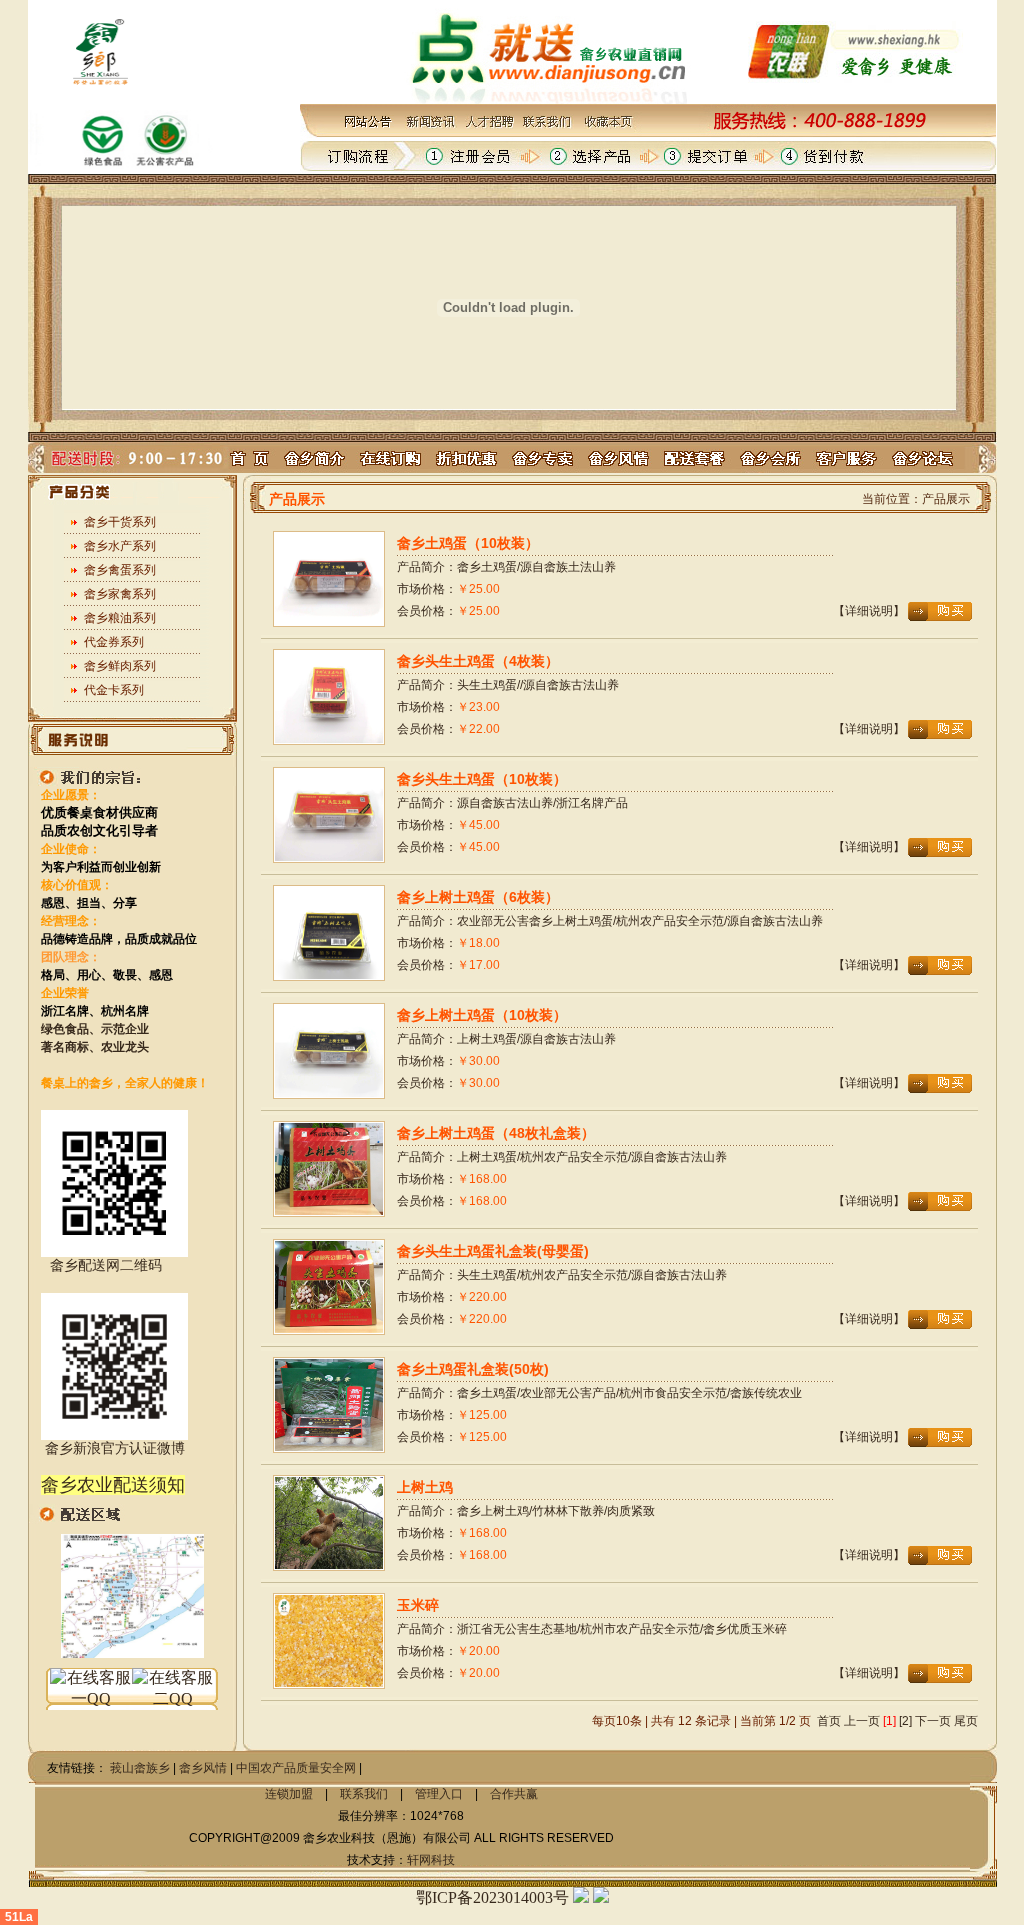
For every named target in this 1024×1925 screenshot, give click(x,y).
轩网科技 (431, 1860)
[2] (905, 1721)
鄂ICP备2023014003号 (492, 1897)
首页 (829, 1721)
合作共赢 (514, 1794)
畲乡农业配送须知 (113, 1485)
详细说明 (869, 611)
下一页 (933, 1721)
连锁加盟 (289, 1794)
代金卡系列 (114, 690)
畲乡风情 (203, 1768)
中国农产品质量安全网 (296, 1768)
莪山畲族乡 (140, 1768)
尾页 (966, 1721)
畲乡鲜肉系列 (120, 666)
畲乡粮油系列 (120, 618)
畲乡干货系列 (120, 522)
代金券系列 (114, 642)
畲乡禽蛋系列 (120, 570)
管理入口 (439, 1794)
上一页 (862, 1721)
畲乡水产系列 (120, 546)
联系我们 (364, 1794)
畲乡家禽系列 (120, 594)
